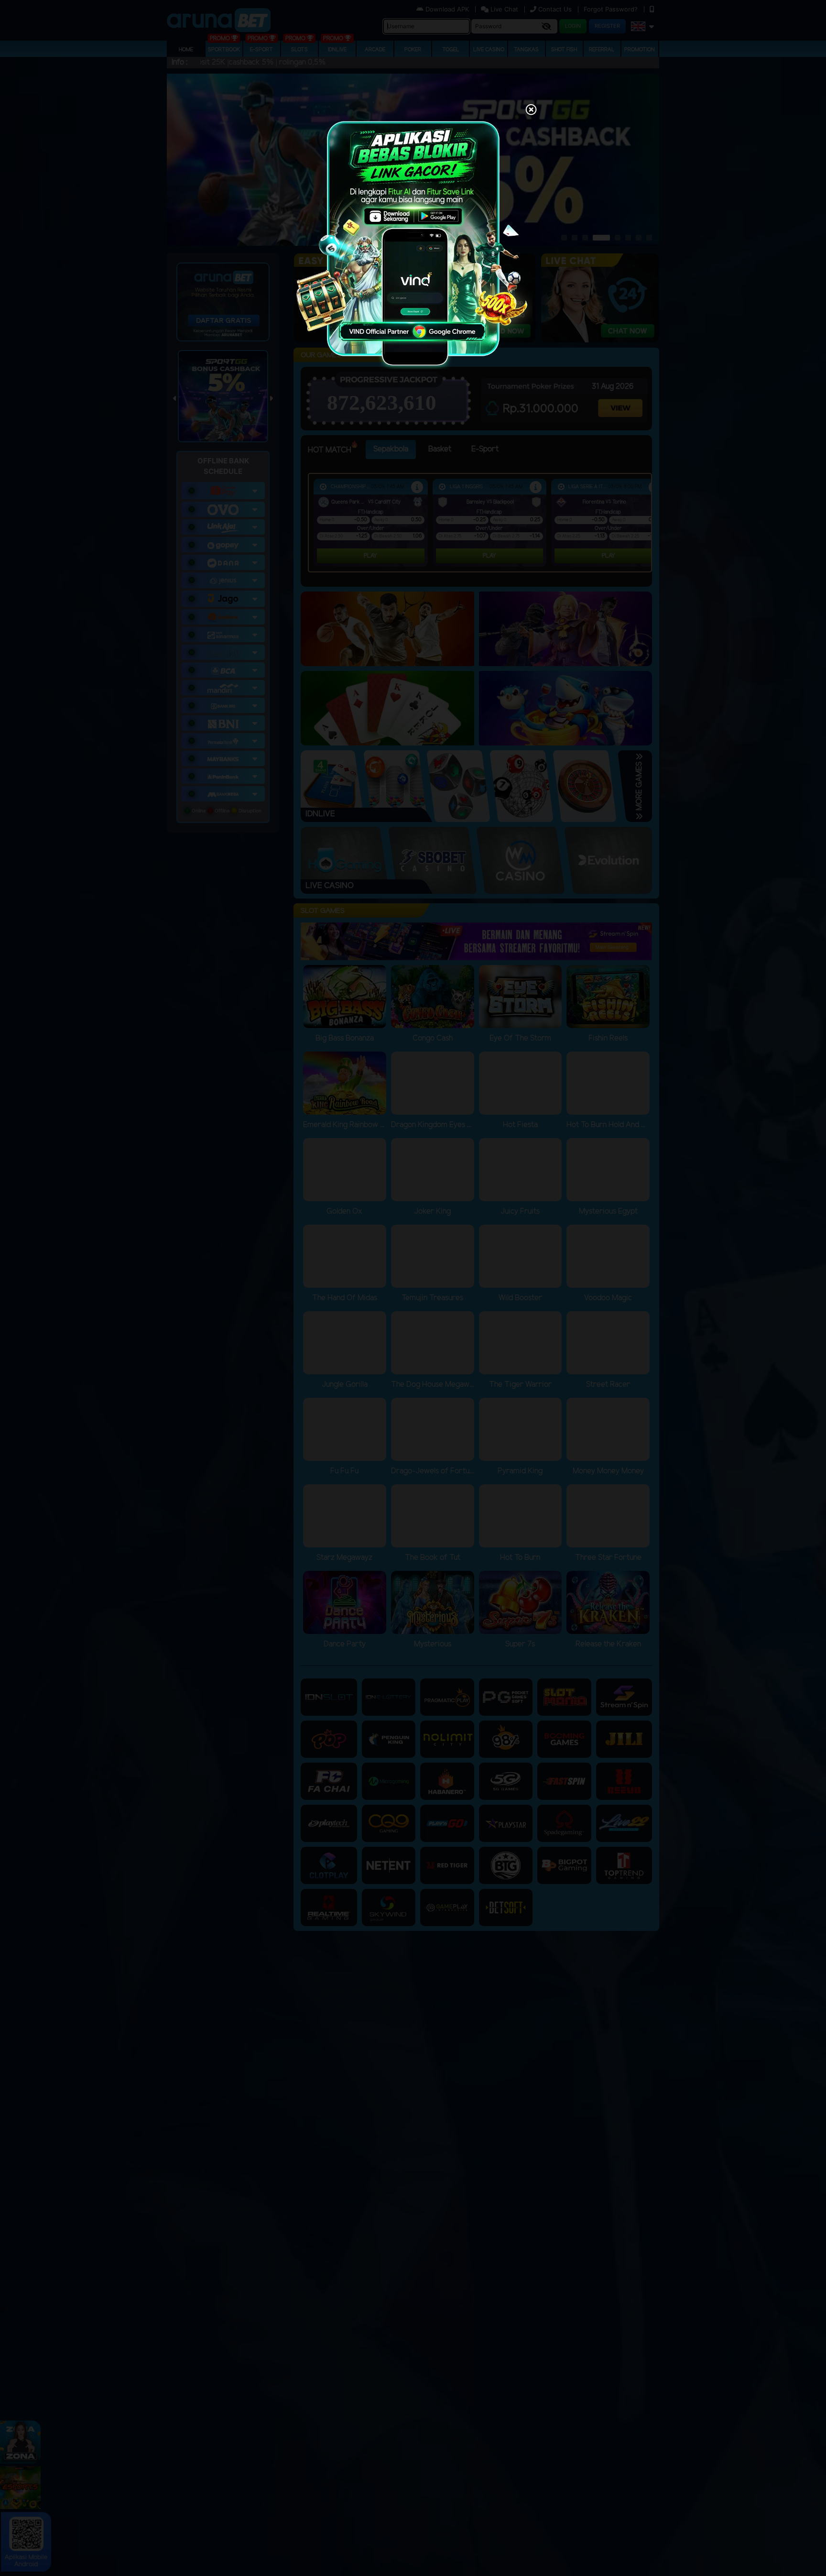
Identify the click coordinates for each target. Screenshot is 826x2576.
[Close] (531, 110)
